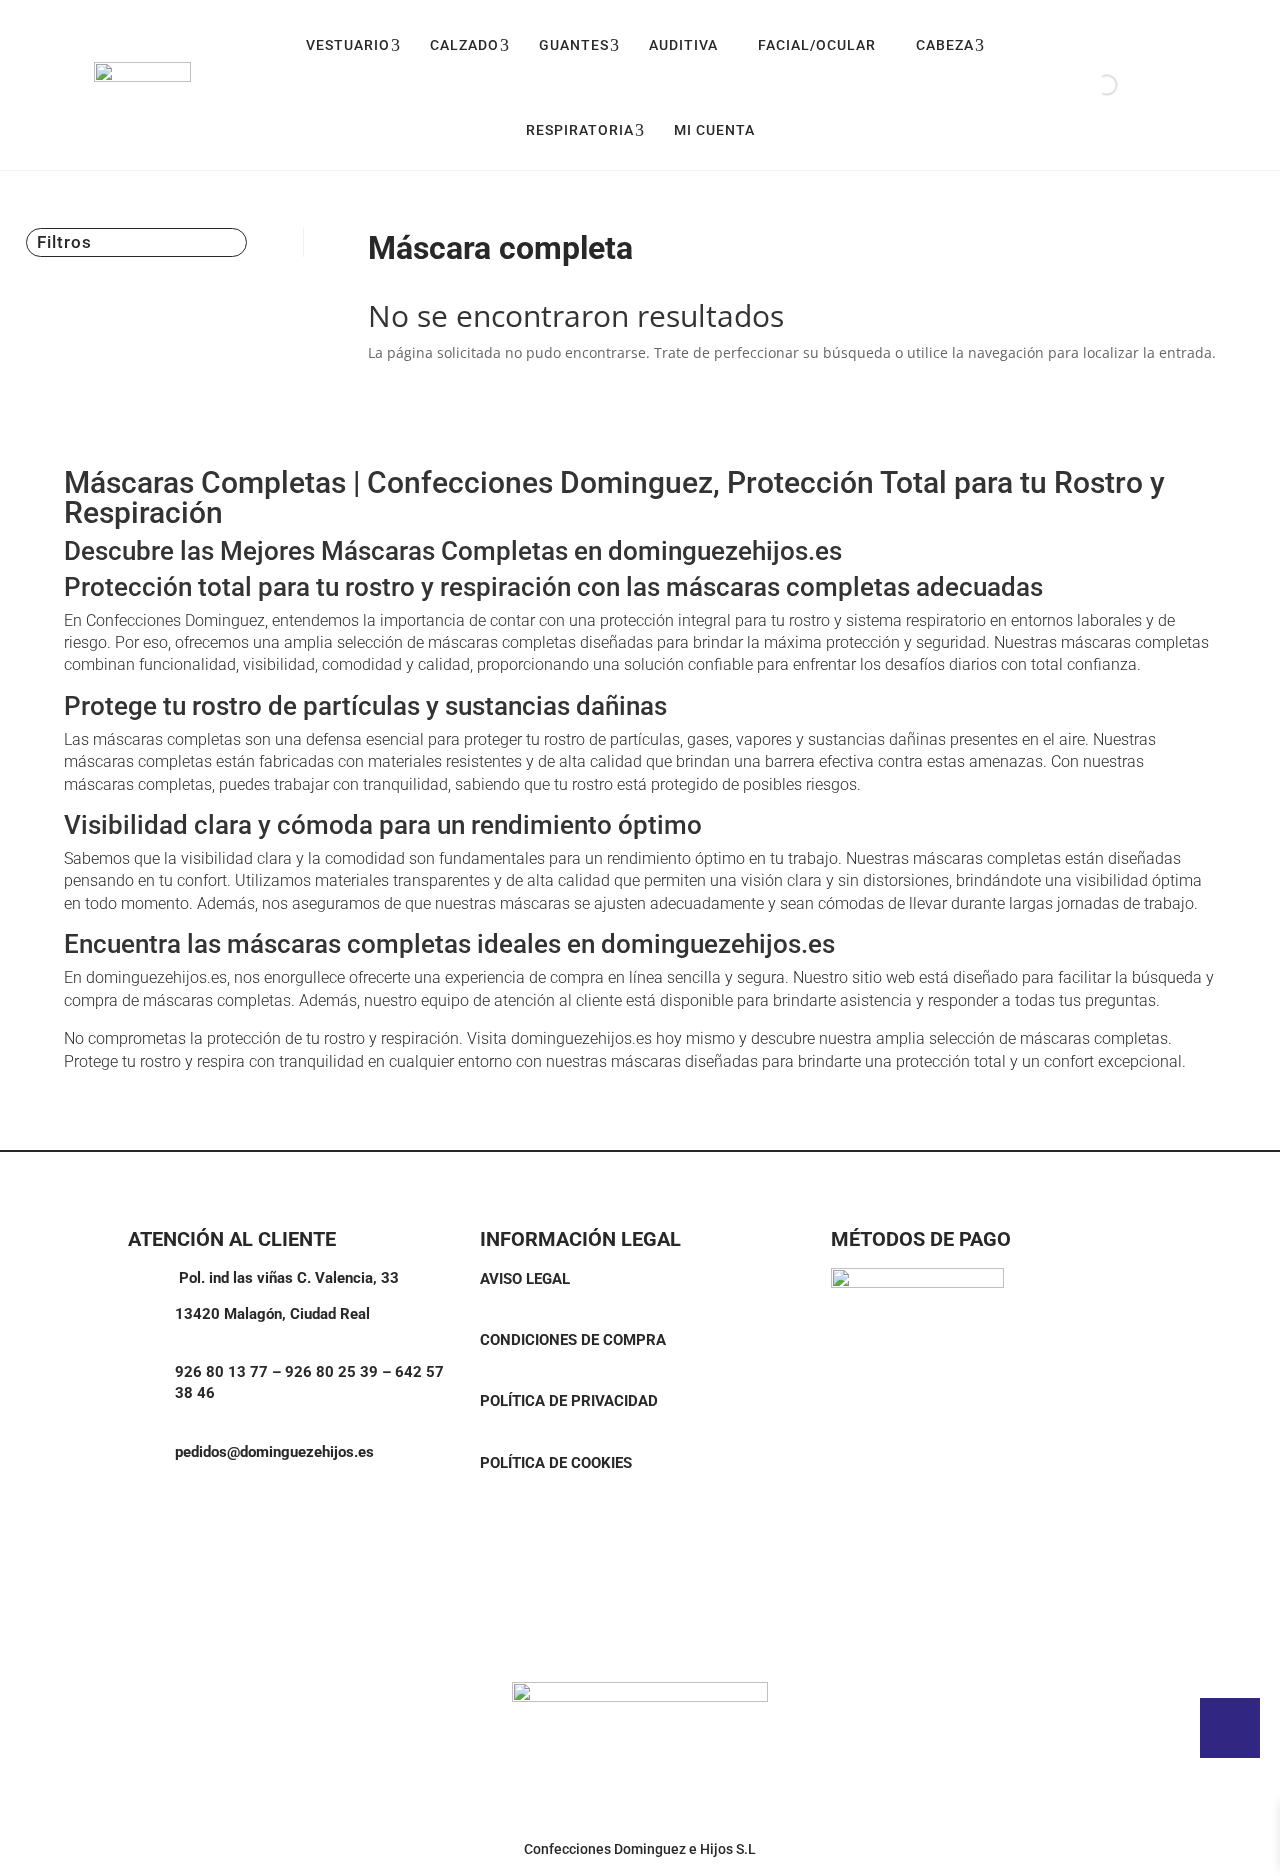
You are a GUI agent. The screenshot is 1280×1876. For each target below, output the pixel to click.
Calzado (464, 45)
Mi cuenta (714, 130)
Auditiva (683, 45)
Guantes (574, 45)
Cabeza (945, 45)
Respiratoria (580, 130)
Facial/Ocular (817, 45)
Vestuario (348, 45)
